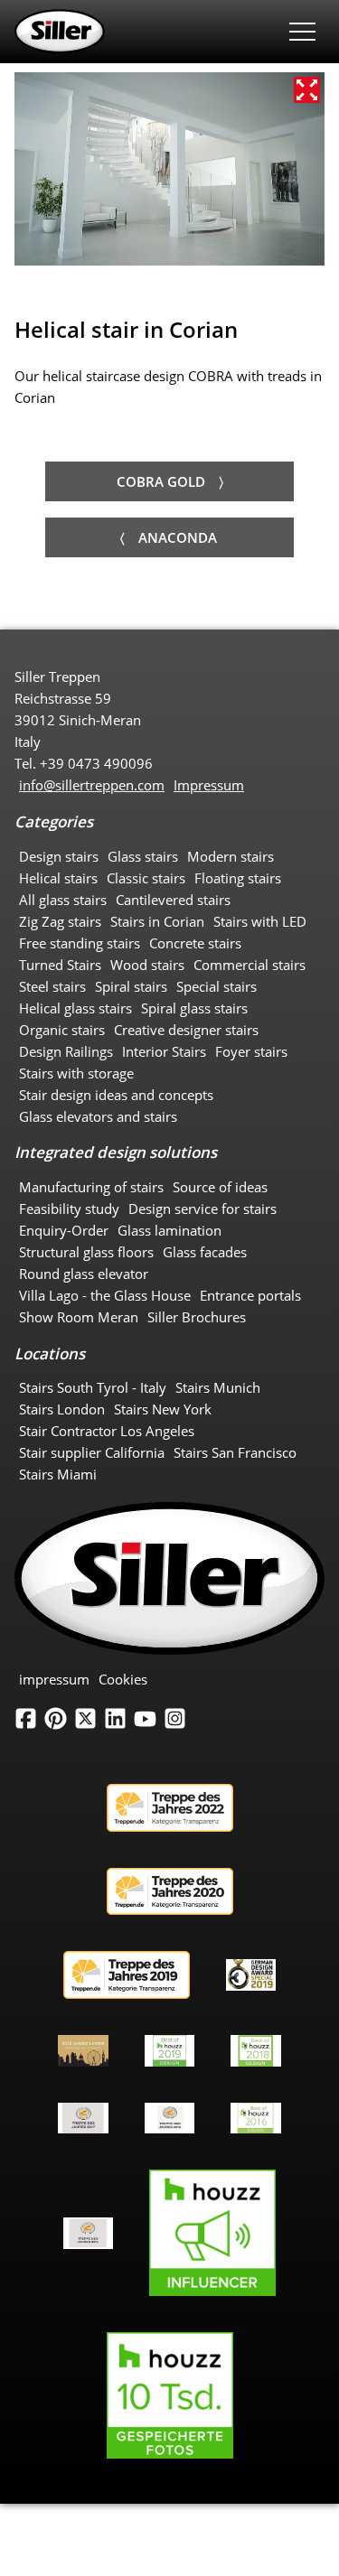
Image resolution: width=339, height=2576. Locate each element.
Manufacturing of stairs (91, 1187)
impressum (54, 1679)
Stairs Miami (58, 1474)
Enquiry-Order (64, 1230)
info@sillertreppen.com (92, 785)
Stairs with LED (260, 921)
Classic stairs (146, 878)
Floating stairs (238, 878)
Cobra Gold (161, 481)
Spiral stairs (131, 986)
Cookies (123, 1679)
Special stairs (217, 986)
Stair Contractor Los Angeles (107, 1431)
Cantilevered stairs (173, 900)
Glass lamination (169, 1230)
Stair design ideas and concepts (116, 1095)
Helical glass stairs (75, 1008)
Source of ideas (220, 1187)
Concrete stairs (195, 943)
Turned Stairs (60, 965)
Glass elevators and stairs (98, 1116)
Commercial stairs (250, 965)
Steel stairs (52, 986)
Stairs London (62, 1409)
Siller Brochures (197, 1317)
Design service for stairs (202, 1209)
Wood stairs (147, 965)
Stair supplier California (92, 1452)
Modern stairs (231, 856)
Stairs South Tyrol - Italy (93, 1387)
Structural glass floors (86, 1252)
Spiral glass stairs (194, 1008)
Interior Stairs (164, 1051)
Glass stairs (143, 856)
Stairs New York (163, 1409)
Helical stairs (58, 878)
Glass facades (205, 1252)
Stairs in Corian (157, 921)
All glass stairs (63, 900)
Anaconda (178, 537)
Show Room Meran (79, 1317)
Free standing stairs (80, 943)
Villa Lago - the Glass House (105, 1295)
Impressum (209, 785)
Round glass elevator (84, 1274)
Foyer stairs (251, 1051)
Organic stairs (62, 1030)
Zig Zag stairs (60, 921)
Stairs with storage (76, 1073)
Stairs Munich (218, 1387)
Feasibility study (69, 1209)
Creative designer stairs (186, 1030)
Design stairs (59, 856)
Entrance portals (250, 1295)
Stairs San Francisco (235, 1452)
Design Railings (66, 1051)
